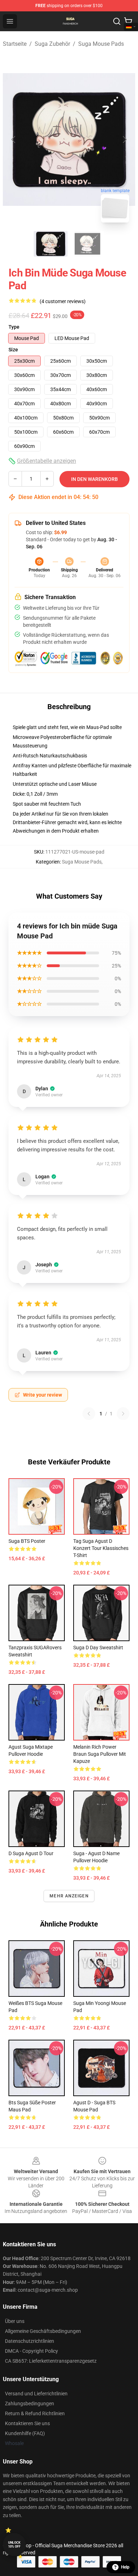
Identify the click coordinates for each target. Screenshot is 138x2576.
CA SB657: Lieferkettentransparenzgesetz (51, 2361)
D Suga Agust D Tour (31, 1853)
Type (14, 327)
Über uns (15, 2321)
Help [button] (125, 2567)
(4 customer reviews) (63, 301)
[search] (117, 21)
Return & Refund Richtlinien (35, 2413)
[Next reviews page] (123, 1414)
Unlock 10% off (14, 2545)
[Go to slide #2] (87, 244)
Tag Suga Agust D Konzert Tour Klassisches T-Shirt (101, 1548)
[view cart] (128, 21)
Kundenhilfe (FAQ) (25, 2433)
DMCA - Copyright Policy (31, 2351)
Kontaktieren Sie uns (27, 2423)
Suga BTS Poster (27, 1541)
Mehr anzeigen (69, 1896)
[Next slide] (124, 139)
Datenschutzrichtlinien (30, 2341)
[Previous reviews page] (89, 1414)
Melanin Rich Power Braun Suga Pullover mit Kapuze (100, 1754)
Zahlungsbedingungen (30, 2404)
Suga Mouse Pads (101, 44)
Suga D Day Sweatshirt (98, 1648)
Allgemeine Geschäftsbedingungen (43, 2331)
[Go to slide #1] (51, 244)
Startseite (15, 44)
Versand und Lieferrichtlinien (36, 2394)
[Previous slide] (14, 139)
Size (13, 350)
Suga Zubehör (52, 44)
